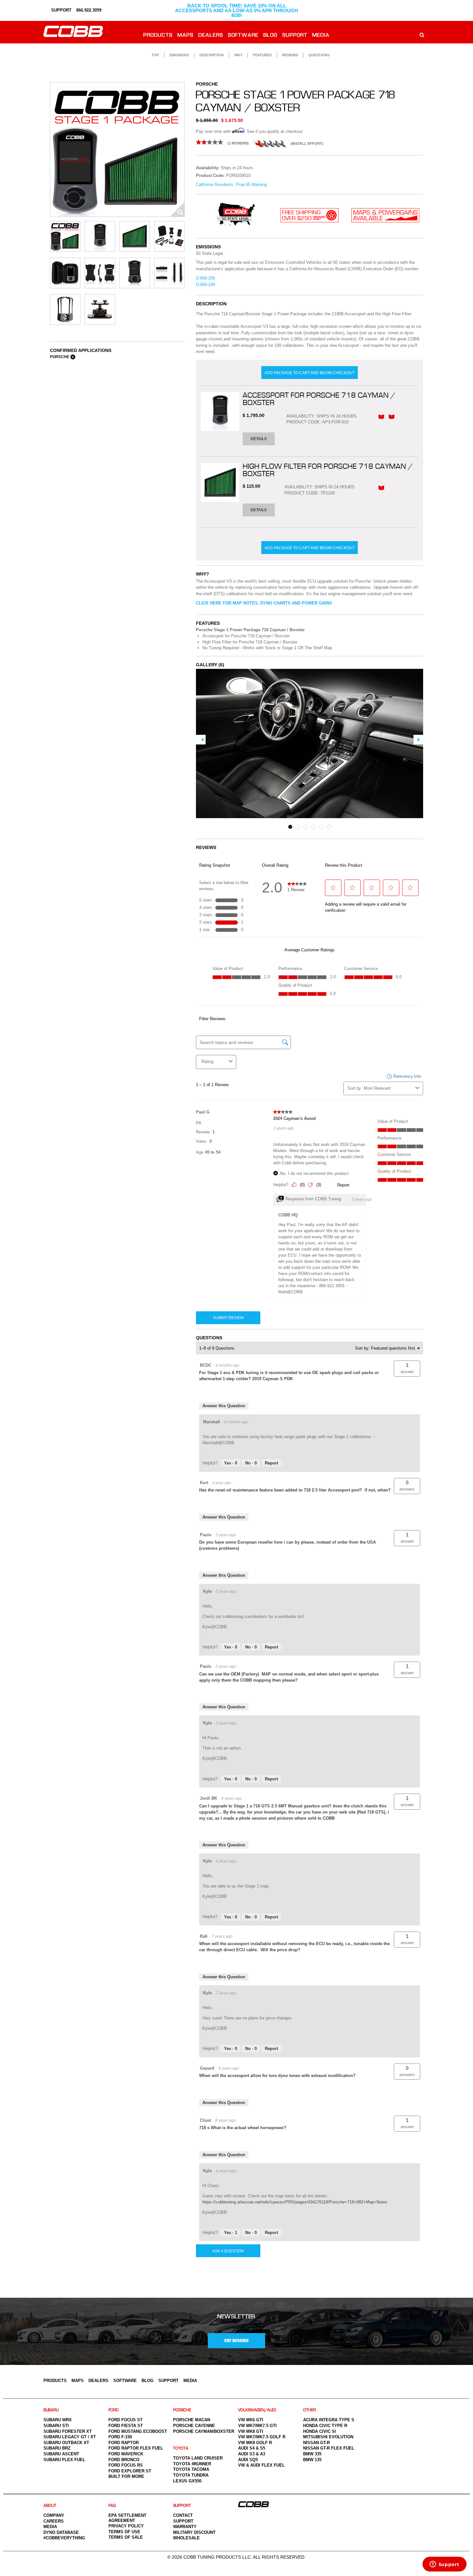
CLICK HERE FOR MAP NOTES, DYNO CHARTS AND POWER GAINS (264, 603)
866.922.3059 (89, 10)
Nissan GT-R (316, 2443)
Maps (186, 36)
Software (243, 36)
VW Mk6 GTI (251, 2420)
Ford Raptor (124, 2443)
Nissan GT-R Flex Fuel (329, 2448)
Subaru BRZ (57, 2448)
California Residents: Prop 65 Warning (231, 185)
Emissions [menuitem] (179, 55)
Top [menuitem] (155, 55)
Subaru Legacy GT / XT (70, 2437)
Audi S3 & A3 (252, 2454)
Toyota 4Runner (192, 2464)
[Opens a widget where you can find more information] (444, 2565)
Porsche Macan (192, 2420)
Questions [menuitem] (319, 55)
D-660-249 (205, 285)
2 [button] (298, 827)
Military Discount (194, 2532)
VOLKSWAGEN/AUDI (257, 2410)
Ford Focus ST (125, 2420)
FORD (114, 2410)
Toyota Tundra (191, 2475)
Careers (54, 2521)
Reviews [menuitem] (290, 55)
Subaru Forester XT (68, 2431)
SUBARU (51, 2410)
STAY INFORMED (236, 2341)
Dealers (211, 36)
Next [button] (418, 740)
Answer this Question (224, 1406)
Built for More (126, 2476)
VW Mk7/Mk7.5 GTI (257, 2426)
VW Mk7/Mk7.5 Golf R (262, 2437)
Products (158, 36)
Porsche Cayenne (194, 2426)
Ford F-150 (120, 2437)
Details (259, 439)
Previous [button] (201, 740)
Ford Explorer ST (130, 2471)
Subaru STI (56, 2426)
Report (271, 1463)
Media (321, 36)
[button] (407, 1369)
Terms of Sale (126, 2537)
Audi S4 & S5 (252, 2448)
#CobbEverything (64, 2538)
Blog (271, 36)
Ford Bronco (124, 2460)
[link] (225, 142)
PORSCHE (182, 2410)
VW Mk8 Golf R (255, 2443)
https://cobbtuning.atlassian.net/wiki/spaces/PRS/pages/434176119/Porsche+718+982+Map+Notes (295, 2202)
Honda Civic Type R (325, 2426)
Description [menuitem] (212, 55)
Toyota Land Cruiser (198, 2458)
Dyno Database (61, 2532)
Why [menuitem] (238, 55)
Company (54, 2515)
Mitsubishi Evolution (328, 2437)
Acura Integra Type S (329, 2420)
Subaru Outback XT (66, 2443)
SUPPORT (61, 10)
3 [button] (306, 827)
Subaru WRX (58, 2420)
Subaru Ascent (61, 2454)
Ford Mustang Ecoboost (138, 2431)
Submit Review (228, 1318)
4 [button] (313, 827)
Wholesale (186, 2538)
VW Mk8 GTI (251, 2431)
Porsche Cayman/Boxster (204, 2431)
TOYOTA (181, 2448)
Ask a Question (228, 2251)
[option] (117, 149)
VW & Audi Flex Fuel (261, 2465)
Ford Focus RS (126, 2465)
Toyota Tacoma (191, 2469)
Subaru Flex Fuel (64, 2460)
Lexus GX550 (187, 2481)
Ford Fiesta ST (126, 2426)
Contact (183, 2515)
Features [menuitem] (262, 55)
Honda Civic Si (320, 2431)
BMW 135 (312, 2460)
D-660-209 (205, 278)
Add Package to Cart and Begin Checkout (310, 373)
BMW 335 (312, 2454)
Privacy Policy (126, 2526)
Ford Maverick (126, 2454)
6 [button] (329, 827)
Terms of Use (124, 2532)
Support (295, 36)
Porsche (60, 357)
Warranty (185, 2527)
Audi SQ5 (248, 2460)
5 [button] (321, 827)
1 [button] (290, 827)
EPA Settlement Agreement (127, 2518)
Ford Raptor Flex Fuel (136, 2448)
